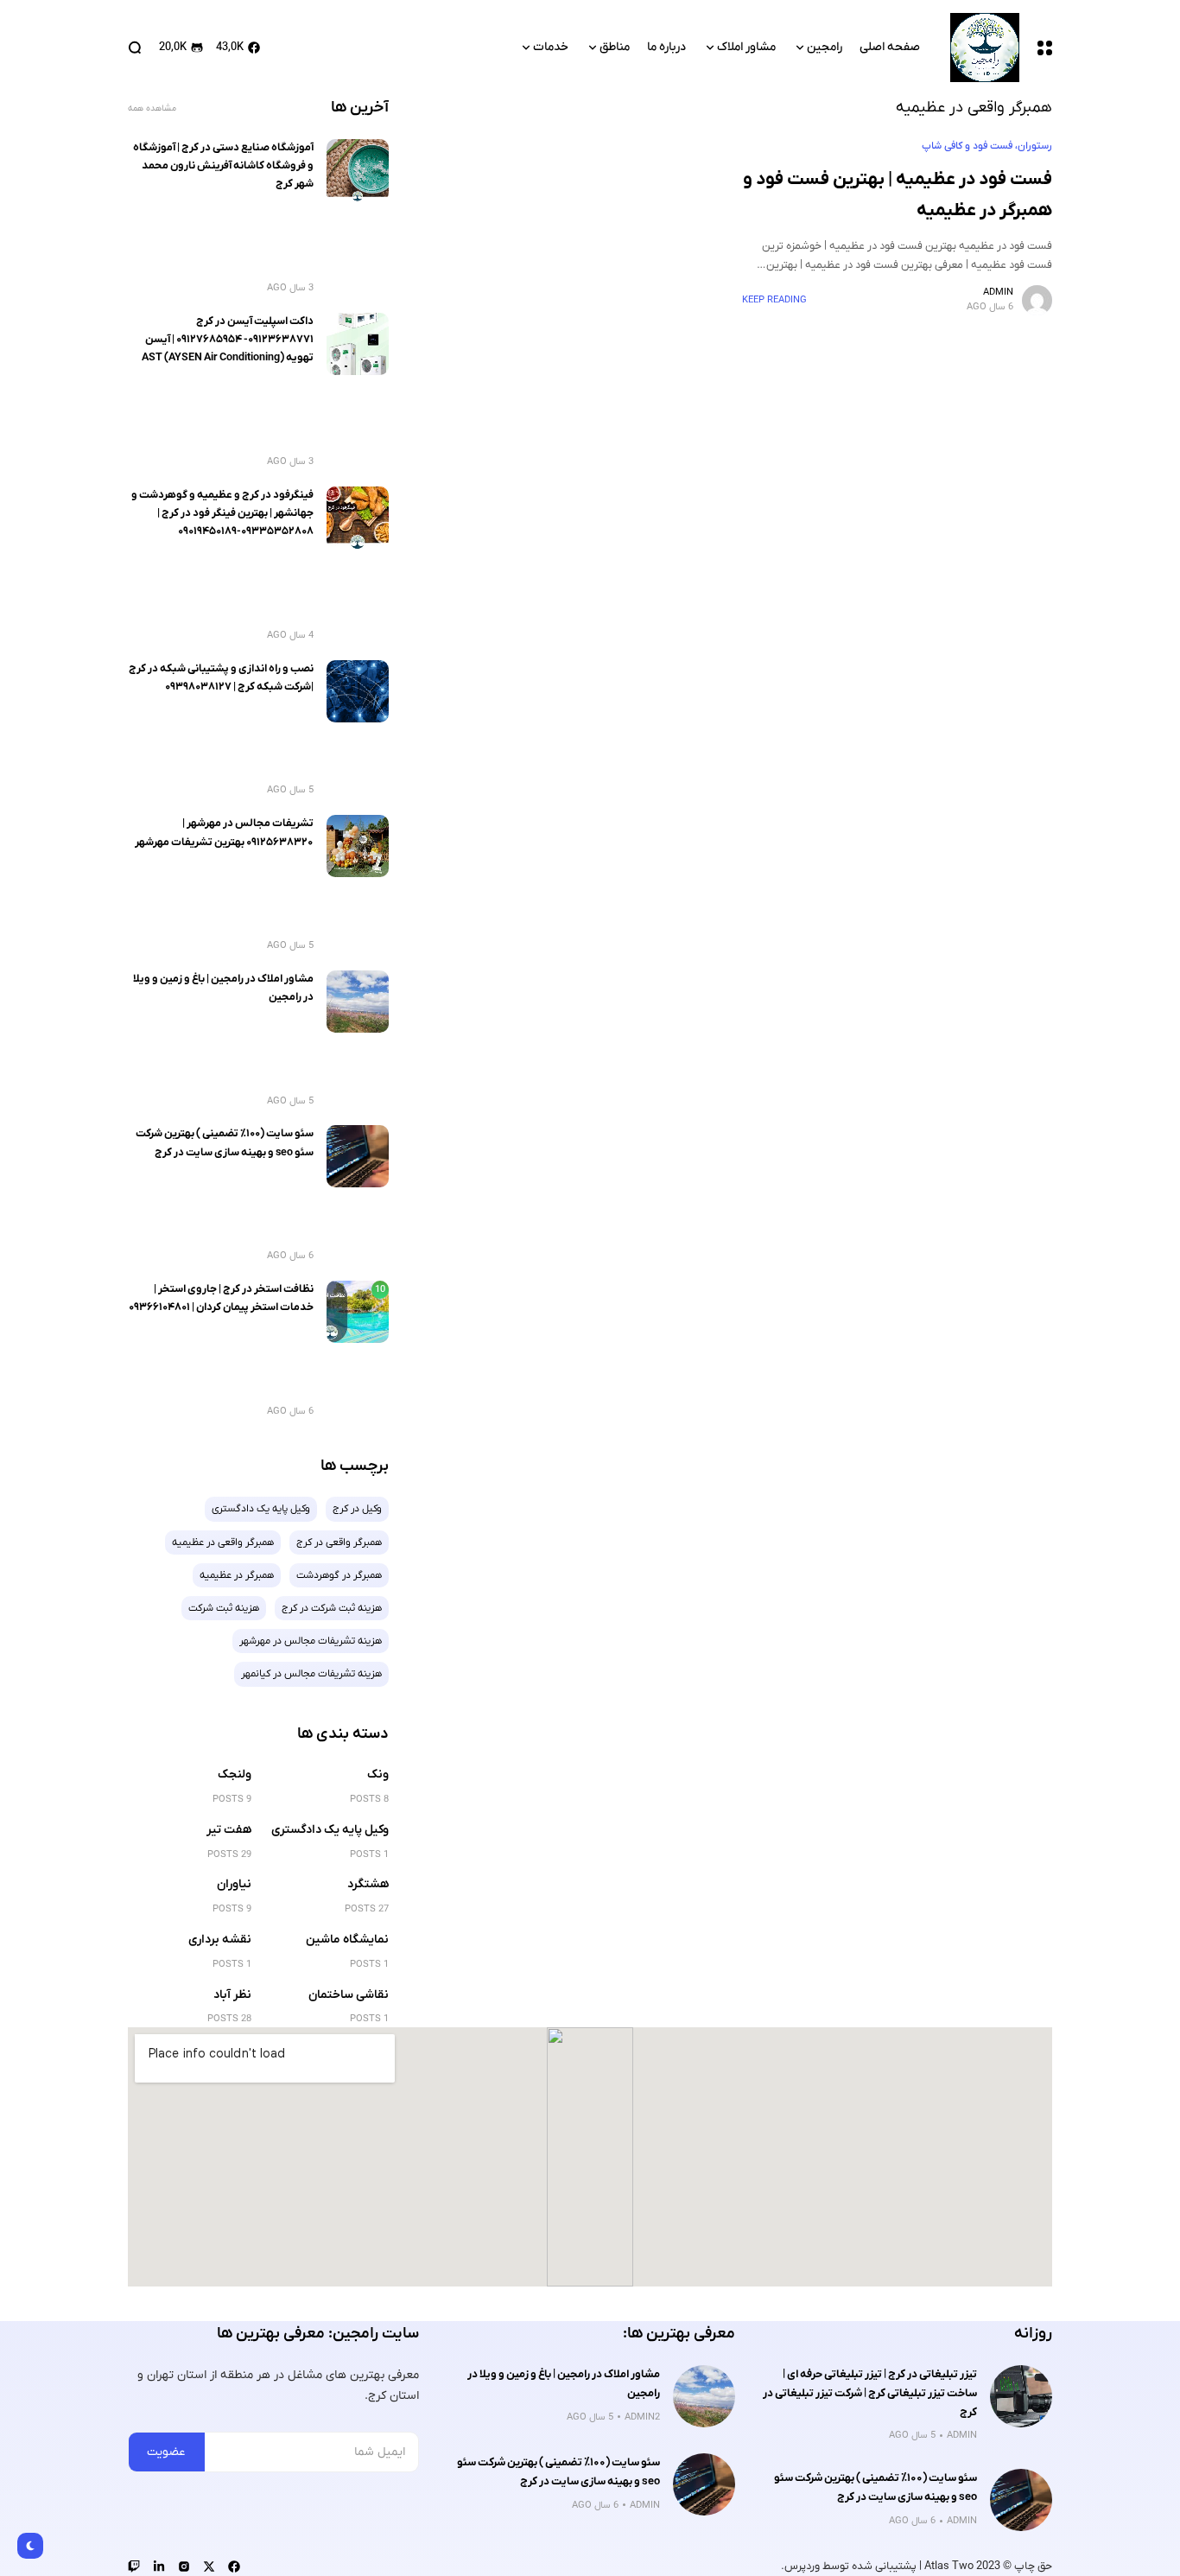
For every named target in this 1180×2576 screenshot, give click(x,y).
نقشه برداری (220, 1940)
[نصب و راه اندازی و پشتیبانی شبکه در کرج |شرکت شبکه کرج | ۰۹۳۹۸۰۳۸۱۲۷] (358, 691)
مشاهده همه (152, 108)
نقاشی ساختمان (349, 1995)
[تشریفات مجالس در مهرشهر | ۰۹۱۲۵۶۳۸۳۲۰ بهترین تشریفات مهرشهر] (358, 846)
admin (998, 292)
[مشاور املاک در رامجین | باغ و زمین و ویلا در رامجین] (358, 1002)
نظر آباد (232, 1995)
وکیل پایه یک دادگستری (330, 1830)
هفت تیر (229, 1830)
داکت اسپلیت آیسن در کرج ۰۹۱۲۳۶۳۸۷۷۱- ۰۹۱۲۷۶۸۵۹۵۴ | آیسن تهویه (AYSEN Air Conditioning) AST (228, 340)
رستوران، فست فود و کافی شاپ (987, 146)
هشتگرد (368, 1884)
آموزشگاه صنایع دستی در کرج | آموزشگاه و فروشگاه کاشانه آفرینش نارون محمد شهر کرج (223, 166)
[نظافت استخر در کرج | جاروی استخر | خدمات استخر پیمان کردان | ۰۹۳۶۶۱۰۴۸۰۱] (358, 1312)
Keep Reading (774, 300)
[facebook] (234, 2566)
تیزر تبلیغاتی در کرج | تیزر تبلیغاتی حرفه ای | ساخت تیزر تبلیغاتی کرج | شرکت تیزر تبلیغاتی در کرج (870, 2393)
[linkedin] (159, 2566)
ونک (378, 1775)
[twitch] (134, 2566)
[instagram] (184, 2566)
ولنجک (235, 1775)
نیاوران (234, 1884)
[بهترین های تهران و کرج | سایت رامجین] (985, 48)
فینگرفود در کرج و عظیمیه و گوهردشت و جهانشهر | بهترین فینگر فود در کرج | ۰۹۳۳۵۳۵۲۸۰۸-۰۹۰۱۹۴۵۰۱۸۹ (222, 514)
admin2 (642, 2417)
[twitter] (209, 2566)
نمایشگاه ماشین (347, 1940)
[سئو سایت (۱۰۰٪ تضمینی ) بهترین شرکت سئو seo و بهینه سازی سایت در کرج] (358, 1156)
